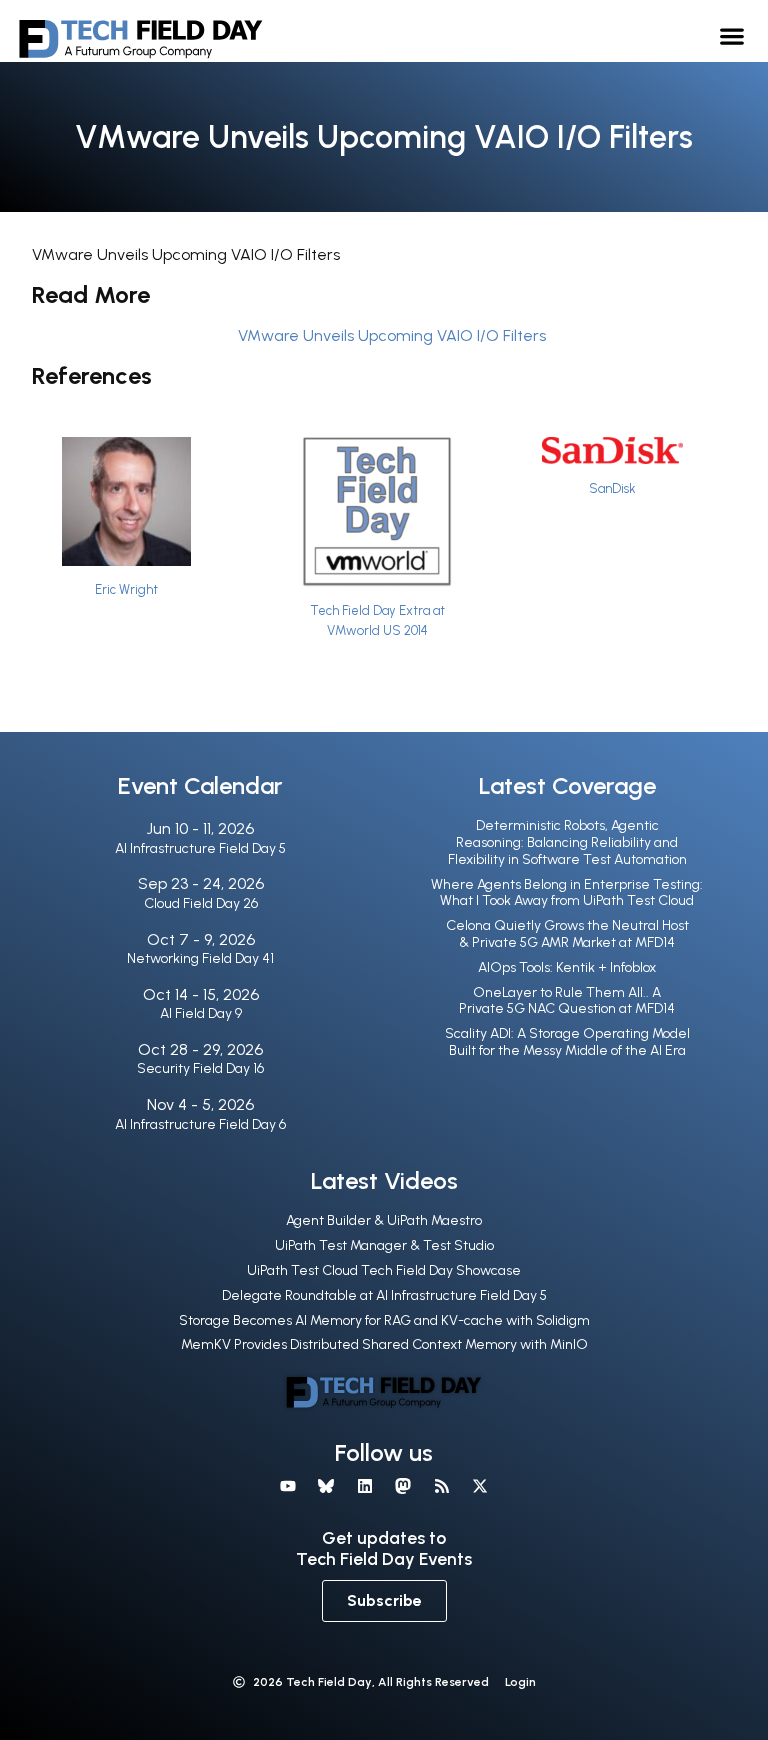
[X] (480, 1486)
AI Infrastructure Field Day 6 (200, 1124)
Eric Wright (126, 589)
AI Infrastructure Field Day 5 (200, 848)
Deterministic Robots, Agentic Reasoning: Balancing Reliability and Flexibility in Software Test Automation (567, 842)
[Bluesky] (326, 1486)
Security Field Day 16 (200, 1068)
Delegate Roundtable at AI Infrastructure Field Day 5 (384, 1295)
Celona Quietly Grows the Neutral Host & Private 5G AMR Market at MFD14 (567, 934)
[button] (732, 35)
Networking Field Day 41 (200, 958)
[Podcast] (441, 1486)
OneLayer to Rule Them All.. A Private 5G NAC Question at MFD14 (567, 1001)
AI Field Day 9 (201, 1013)
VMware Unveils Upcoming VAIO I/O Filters (392, 335)
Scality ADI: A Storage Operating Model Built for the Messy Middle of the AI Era (567, 1042)
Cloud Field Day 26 (201, 903)
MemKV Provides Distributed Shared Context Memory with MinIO (384, 1344)
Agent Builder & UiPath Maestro (384, 1220)
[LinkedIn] (365, 1486)
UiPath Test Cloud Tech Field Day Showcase (384, 1270)
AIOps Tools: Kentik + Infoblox (567, 967)
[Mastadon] (403, 1486)
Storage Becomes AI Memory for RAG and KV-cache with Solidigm (384, 1320)
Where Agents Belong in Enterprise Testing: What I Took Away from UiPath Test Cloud (567, 893)
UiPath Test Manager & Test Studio (384, 1245)
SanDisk (612, 488)
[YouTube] (288, 1486)
